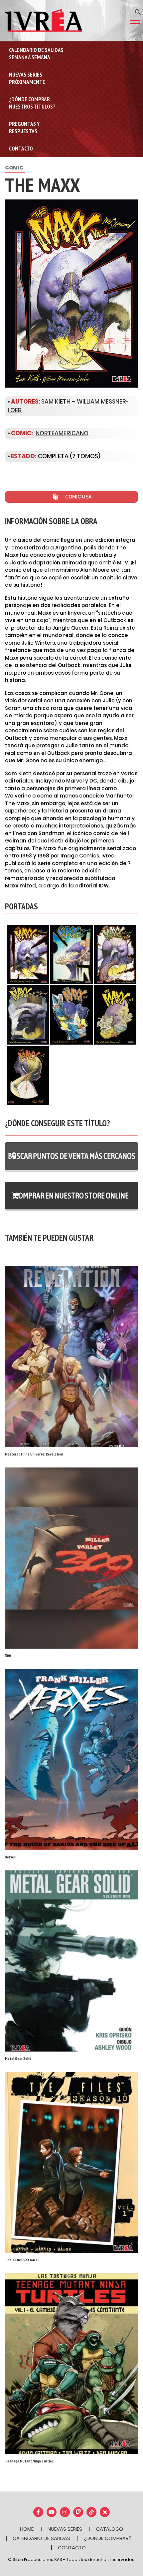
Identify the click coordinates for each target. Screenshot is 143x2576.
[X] (105, 2512)
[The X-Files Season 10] (71, 2162)
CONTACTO (72, 2548)
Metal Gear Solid (18, 2058)
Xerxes (10, 1857)
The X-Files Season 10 (22, 2260)
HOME (27, 2529)
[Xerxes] (71, 1759)
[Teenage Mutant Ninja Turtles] (71, 2363)
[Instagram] (65, 2512)
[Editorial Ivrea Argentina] (44, 20)
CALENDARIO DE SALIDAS (41, 2538)
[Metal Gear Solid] (71, 1960)
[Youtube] (52, 2512)
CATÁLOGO (110, 2529)
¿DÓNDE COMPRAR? (108, 2538)
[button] (138, 11)
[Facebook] (38, 2512)
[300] (71, 1558)
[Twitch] (78, 2512)
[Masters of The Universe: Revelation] (71, 1356)
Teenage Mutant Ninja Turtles (29, 2461)
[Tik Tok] (91, 2512)
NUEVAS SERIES (65, 2529)
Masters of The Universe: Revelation (34, 1454)
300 (8, 1655)
